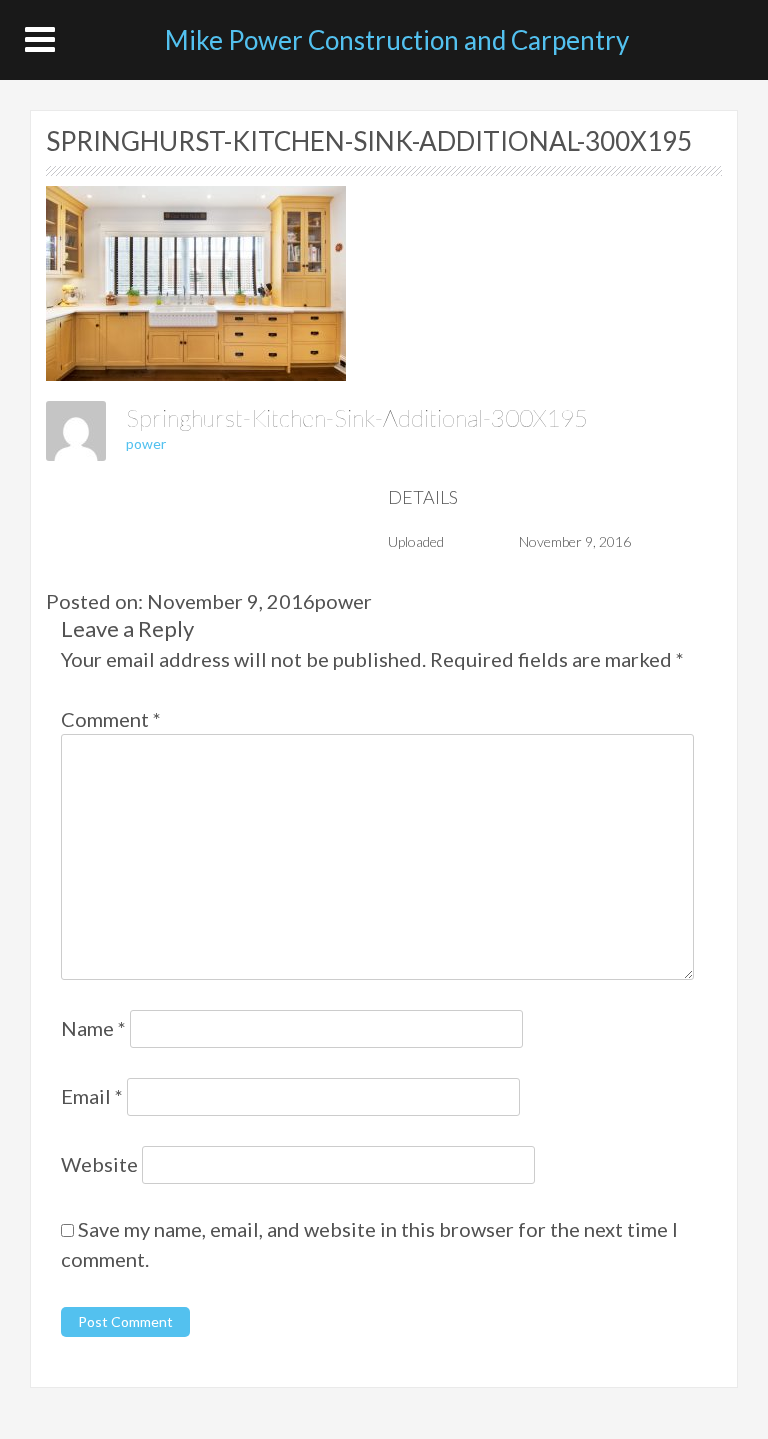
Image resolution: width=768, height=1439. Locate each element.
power (146, 443)
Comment (111, 719)
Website (99, 1164)
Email (92, 1096)
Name (93, 1028)
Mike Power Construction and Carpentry (397, 40)
